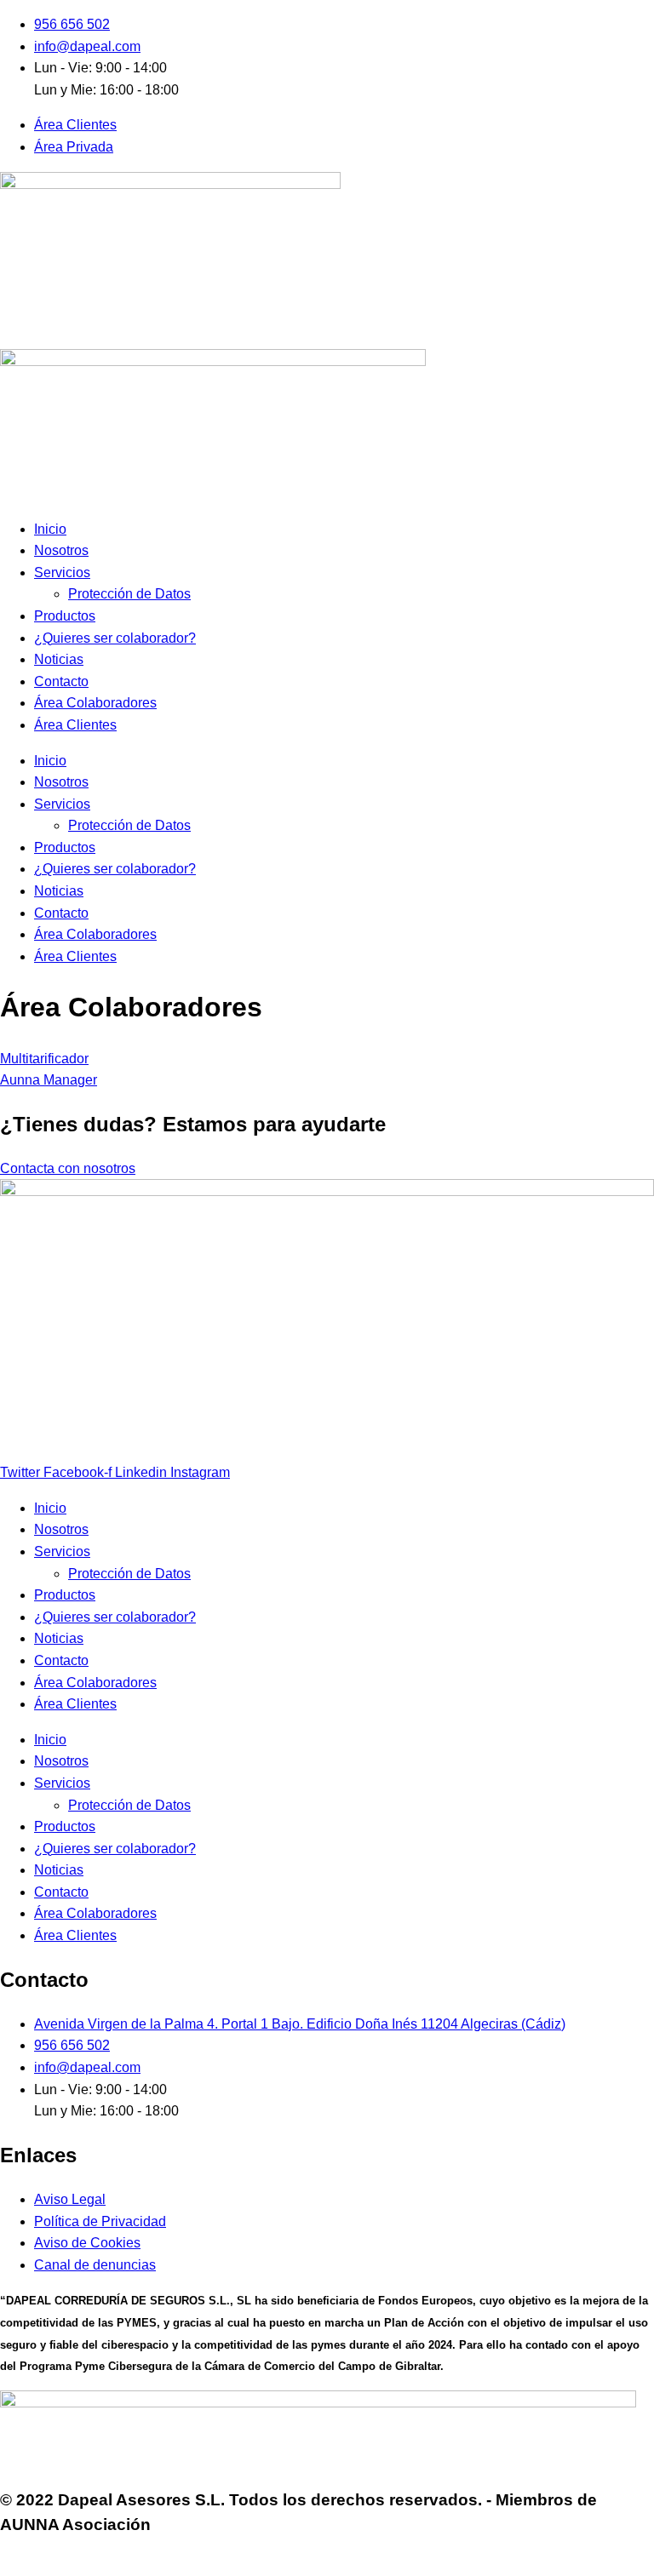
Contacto (61, 681)
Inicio (50, 529)
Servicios (62, 572)
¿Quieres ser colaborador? (115, 638)
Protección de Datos (129, 594)
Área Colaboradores (95, 703)
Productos (65, 616)
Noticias (59, 659)
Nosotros (61, 550)
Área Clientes (75, 725)
